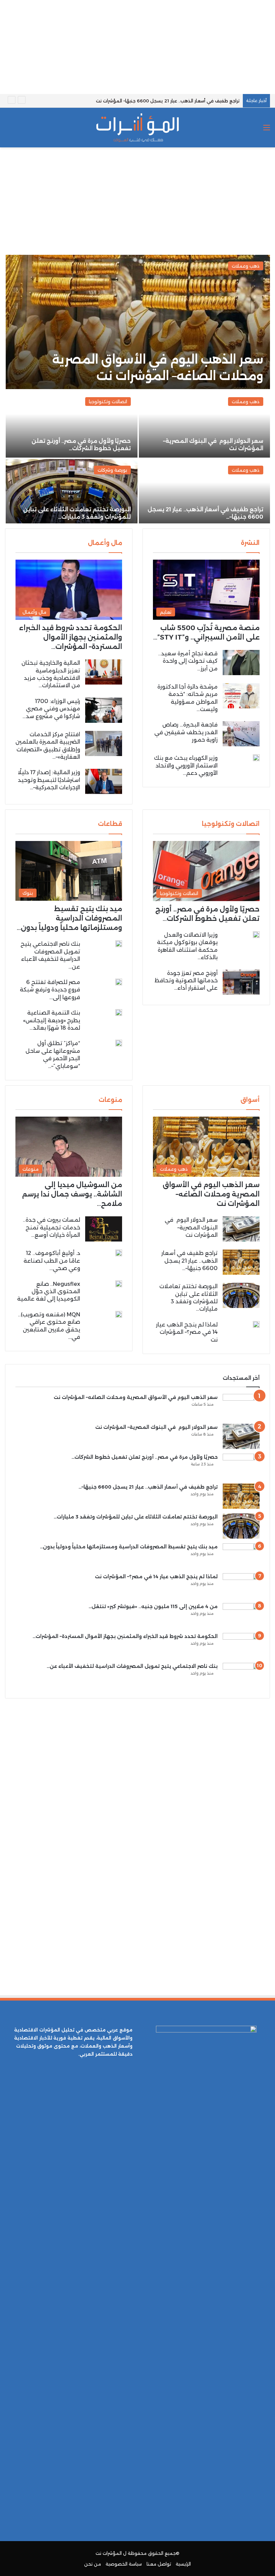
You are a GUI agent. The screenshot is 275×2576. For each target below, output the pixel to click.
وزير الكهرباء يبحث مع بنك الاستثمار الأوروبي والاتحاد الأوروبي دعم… (186, 765)
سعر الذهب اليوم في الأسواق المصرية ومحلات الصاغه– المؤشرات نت (211, 1194)
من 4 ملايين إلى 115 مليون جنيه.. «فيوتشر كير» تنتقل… (153, 1606)
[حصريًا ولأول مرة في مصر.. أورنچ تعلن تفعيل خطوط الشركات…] (72, 424)
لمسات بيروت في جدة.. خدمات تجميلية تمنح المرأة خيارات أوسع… (51, 1227)
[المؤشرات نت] (137, 128)
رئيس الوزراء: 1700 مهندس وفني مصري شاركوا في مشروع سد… (51, 709)
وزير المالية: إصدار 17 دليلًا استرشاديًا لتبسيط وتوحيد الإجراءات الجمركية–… (49, 780)
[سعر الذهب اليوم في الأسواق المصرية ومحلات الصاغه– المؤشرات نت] (138, 322)
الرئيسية (183, 2564)
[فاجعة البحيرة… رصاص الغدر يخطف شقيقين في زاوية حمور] (241, 734)
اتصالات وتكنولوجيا (108, 402)
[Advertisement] (137, 47)
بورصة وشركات (112, 470)
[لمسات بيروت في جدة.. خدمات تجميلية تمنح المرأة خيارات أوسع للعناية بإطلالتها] (104, 1229)
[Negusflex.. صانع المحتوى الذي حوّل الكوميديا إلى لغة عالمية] (119, 1284)
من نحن (93, 2564)
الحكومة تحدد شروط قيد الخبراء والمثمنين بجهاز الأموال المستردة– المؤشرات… (71, 637)
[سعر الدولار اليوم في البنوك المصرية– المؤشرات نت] (204, 424)
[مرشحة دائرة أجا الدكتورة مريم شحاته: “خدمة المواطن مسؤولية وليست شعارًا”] (241, 696)
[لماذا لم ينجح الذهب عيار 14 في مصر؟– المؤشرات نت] (256, 1324)
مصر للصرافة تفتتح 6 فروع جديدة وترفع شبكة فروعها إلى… (50, 990)
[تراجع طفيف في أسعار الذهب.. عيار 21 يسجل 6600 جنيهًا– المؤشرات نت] (241, 1262)
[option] (137, 389)
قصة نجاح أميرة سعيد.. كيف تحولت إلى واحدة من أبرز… (188, 661)
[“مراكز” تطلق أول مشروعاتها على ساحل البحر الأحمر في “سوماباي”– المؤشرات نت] (119, 1043)
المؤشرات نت (109, 2553)
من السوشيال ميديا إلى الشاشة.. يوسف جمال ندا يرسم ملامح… (72, 1194)
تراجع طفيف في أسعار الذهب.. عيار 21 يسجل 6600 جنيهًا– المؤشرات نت (168, 101)
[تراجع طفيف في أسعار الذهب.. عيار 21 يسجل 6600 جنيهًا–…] (204, 493)
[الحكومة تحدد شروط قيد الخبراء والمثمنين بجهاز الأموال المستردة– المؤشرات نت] (241, 1646)
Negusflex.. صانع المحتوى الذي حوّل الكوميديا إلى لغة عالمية (49, 1292)
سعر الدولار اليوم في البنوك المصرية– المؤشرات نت (191, 1227)
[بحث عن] (8, 130)
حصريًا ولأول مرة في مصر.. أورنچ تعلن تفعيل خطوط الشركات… (145, 1457)
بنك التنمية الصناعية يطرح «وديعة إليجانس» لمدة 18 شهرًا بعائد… (52, 1020)
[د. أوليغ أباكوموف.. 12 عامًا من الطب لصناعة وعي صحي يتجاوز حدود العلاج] (119, 1253)
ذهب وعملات (246, 266)
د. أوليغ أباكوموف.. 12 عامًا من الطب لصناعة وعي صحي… (52, 1261)
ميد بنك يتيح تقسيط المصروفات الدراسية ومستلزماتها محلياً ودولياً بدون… (69, 918)
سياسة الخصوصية (124, 2564)
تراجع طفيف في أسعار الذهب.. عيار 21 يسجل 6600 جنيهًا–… (189, 1261)
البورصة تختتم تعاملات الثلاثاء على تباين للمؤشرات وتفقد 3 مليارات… (136, 1517)
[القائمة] (267, 130)
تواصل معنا (159, 2564)
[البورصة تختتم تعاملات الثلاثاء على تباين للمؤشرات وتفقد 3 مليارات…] (72, 493)
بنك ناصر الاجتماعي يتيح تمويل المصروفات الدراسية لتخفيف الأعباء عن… (132, 1666)
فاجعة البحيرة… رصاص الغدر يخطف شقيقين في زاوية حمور (186, 732)
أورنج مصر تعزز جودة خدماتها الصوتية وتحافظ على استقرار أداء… (186, 981)
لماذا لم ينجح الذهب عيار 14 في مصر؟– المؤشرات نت (187, 1332)
